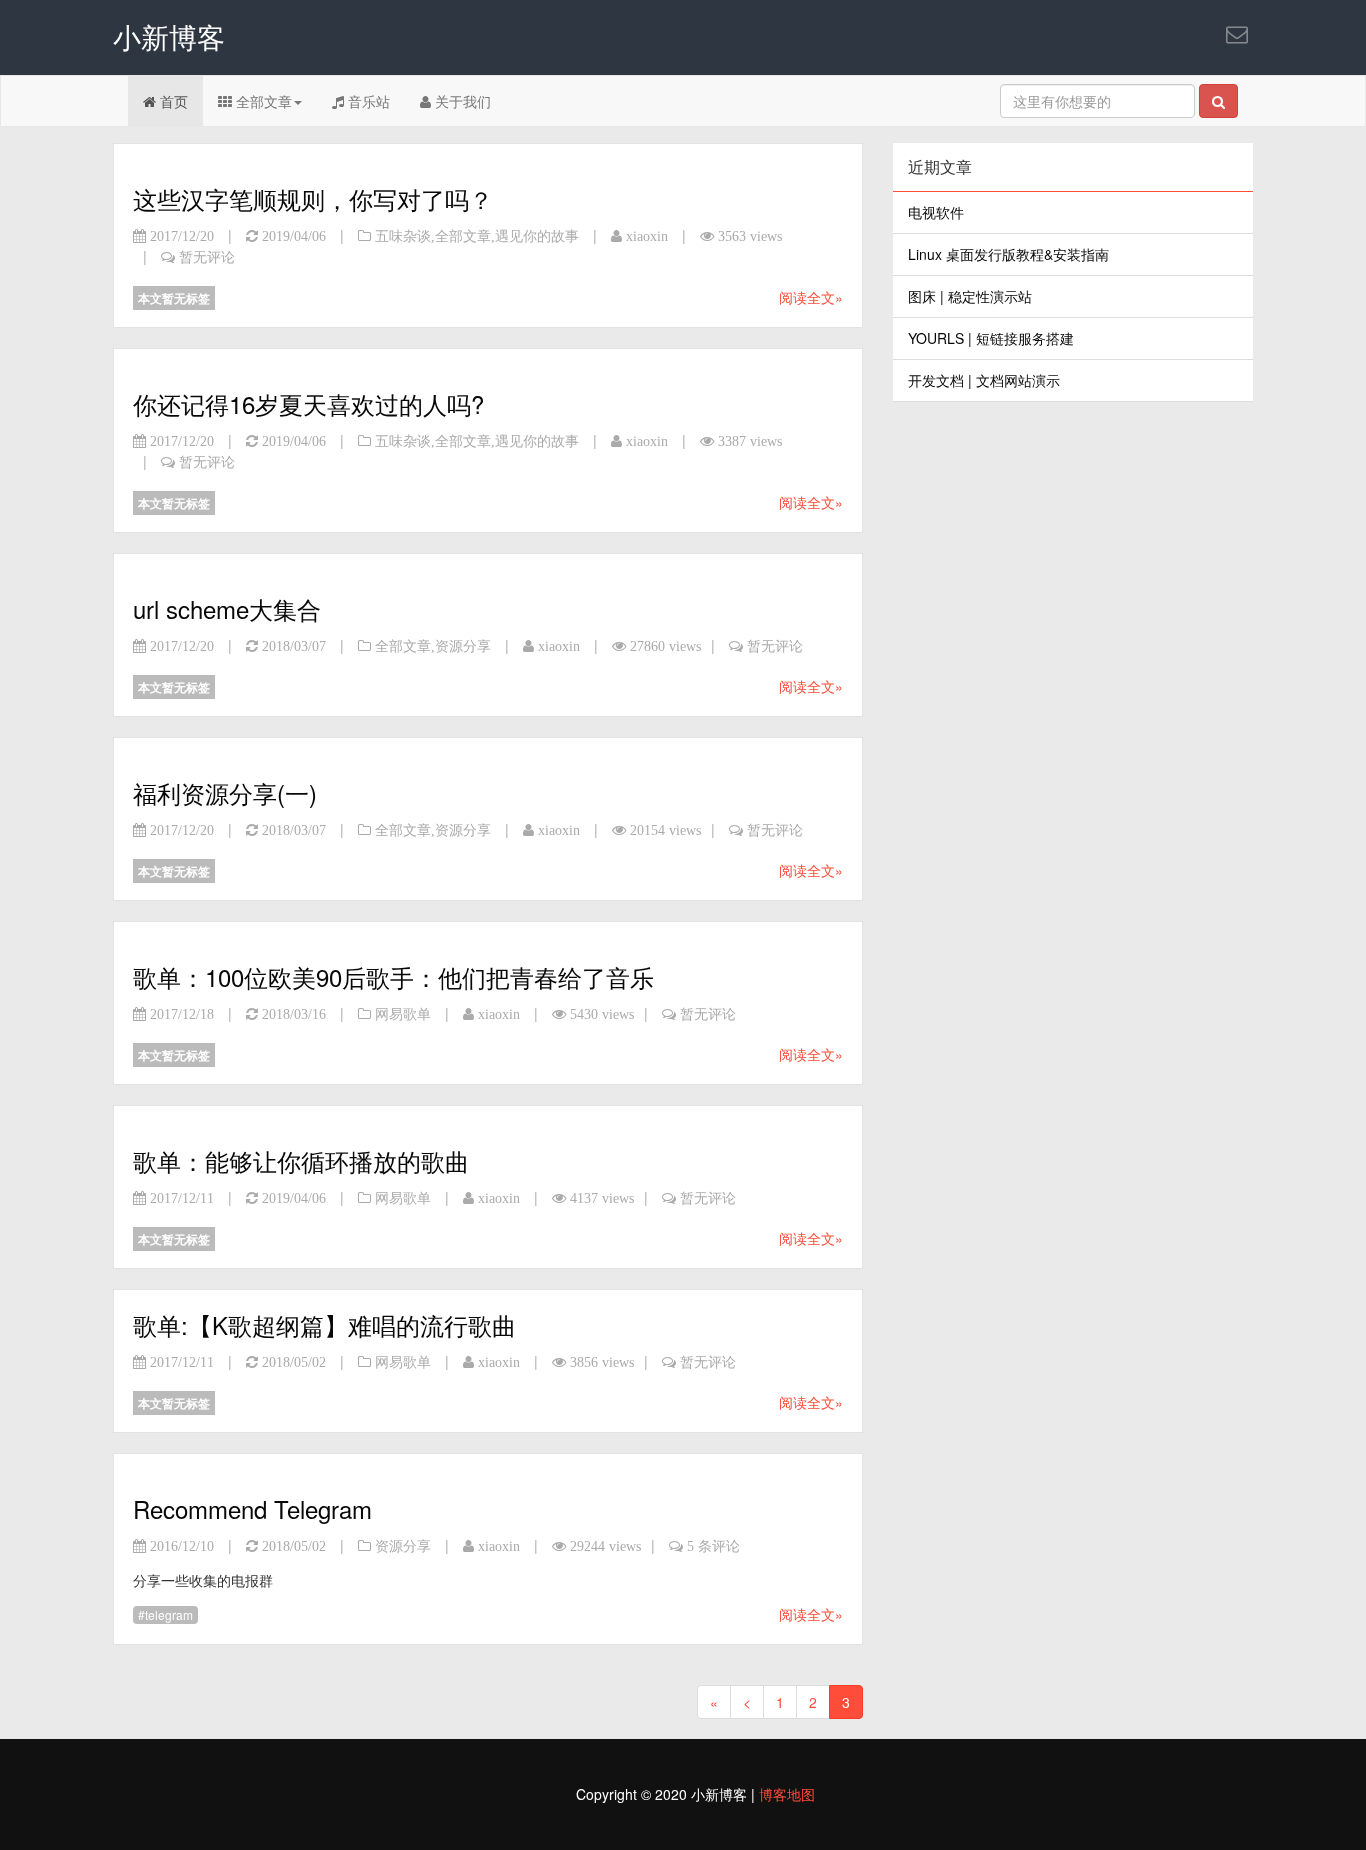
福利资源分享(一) (225, 792)
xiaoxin (647, 236)
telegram (169, 1614)
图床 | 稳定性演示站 (970, 296)
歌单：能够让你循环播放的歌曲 (301, 1160)
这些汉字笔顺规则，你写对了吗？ (313, 198)
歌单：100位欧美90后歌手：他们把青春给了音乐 (393, 976)
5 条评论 (713, 1546)
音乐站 (367, 101)
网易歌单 (403, 1014)
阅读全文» (811, 297)
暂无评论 (207, 257)
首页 (172, 101)
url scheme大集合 (227, 608)
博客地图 (787, 1794)
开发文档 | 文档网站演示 (984, 380)
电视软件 (936, 212)
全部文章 (262, 101)
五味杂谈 (403, 236)
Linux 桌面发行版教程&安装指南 (1008, 254)
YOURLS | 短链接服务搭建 (991, 338)
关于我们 (461, 101)
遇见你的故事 (537, 236)
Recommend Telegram (252, 1508)
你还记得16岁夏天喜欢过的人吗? (308, 403)
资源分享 (463, 646)
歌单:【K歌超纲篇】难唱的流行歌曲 (324, 1324)
